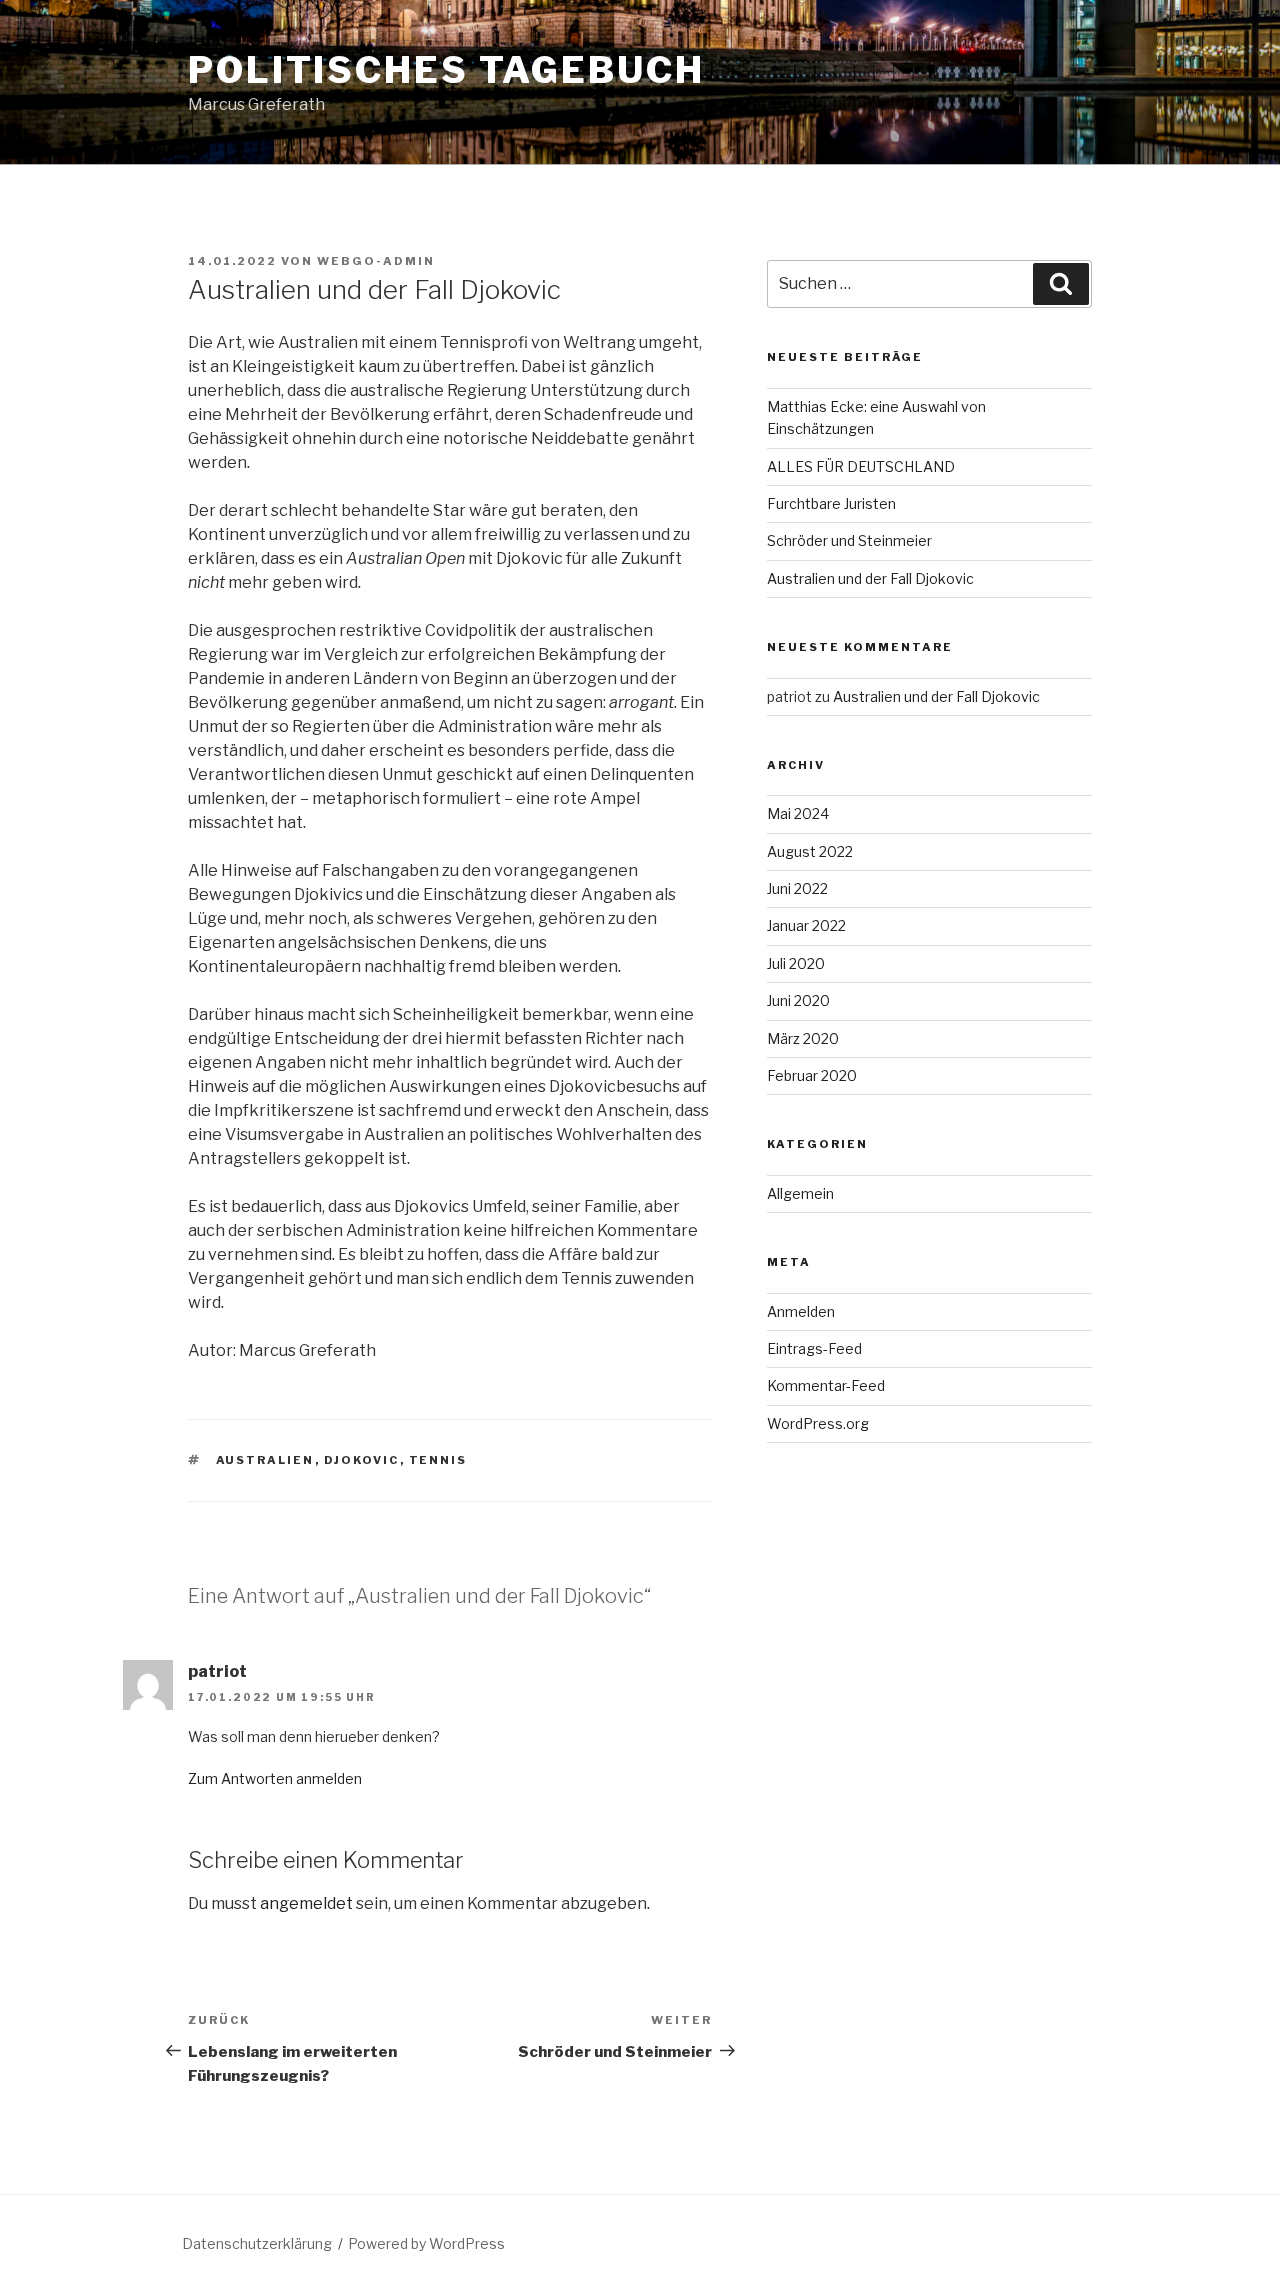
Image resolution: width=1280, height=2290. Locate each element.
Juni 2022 (797, 888)
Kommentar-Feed (826, 1385)
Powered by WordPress (426, 2243)
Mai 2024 (798, 813)
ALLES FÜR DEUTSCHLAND (861, 466)
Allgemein (800, 1193)
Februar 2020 (812, 1075)
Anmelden (801, 1311)
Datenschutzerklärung (257, 2243)
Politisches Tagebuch (446, 70)
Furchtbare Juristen (831, 503)
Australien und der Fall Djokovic (870, 578)
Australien (265, 1460)
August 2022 (810, 851)
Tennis (438, 1460)
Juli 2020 (796, 963)
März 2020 (803, 1038)
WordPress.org (818, 1423)
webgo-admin (376, 261)
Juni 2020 (798, 1000)
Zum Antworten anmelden (275, 1778)
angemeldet (306, 1903)
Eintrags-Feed (814, 1348)
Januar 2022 (806, 925)
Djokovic (362, 1460)
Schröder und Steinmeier (849, 540)
